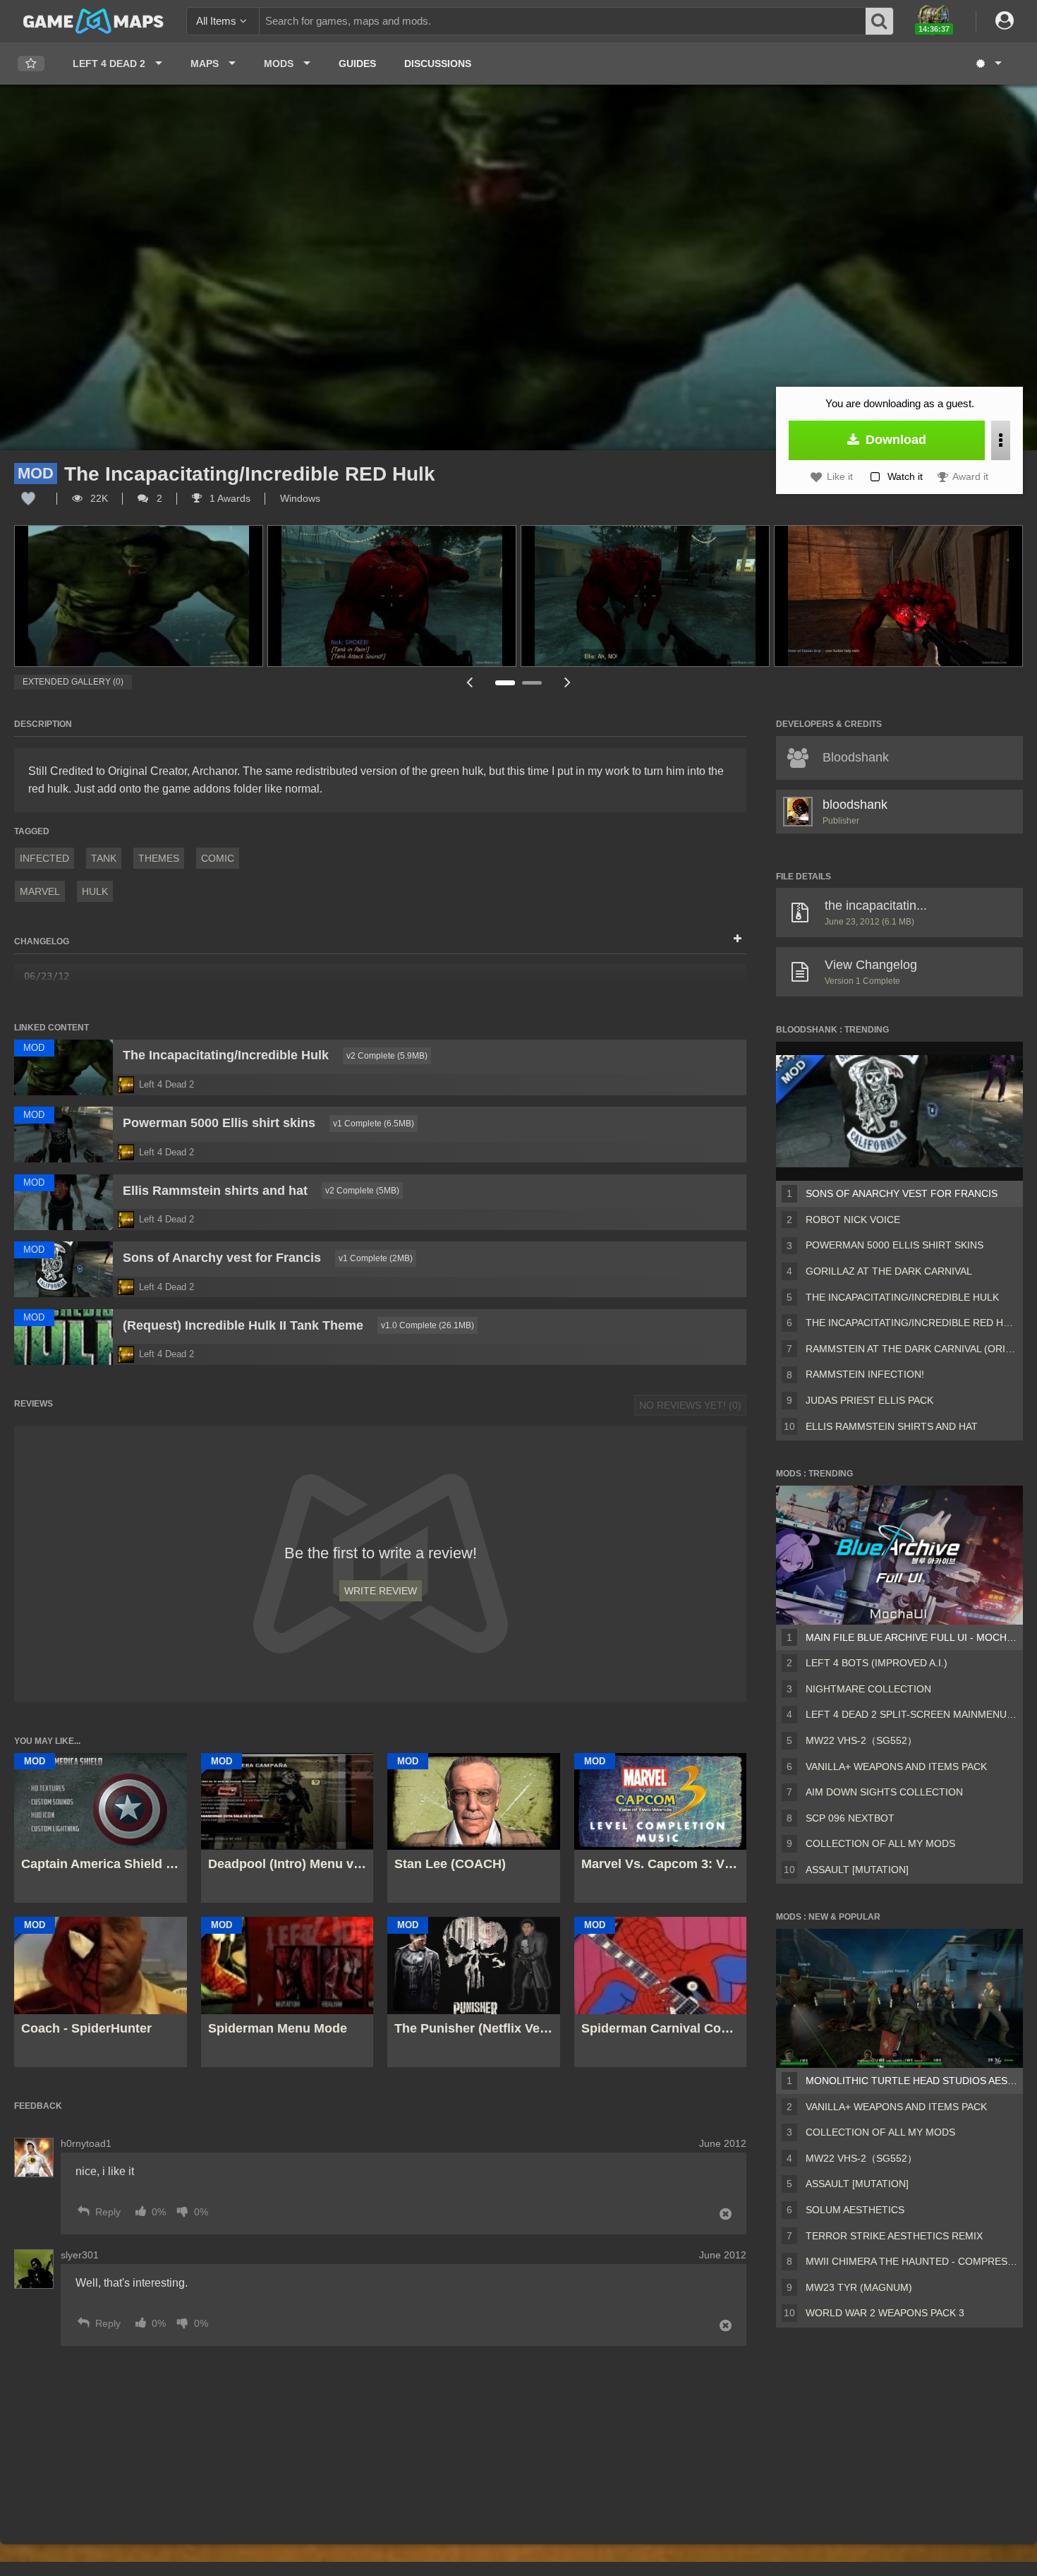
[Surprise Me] (988, 64)
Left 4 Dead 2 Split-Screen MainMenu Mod (911, 1714)
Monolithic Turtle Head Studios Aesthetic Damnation (911, 2081)
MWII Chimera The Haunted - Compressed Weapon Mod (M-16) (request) (911, 2261)
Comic (218, 858)
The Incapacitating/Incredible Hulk (902, 1297)
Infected (44, 858)
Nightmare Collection (868, 1689)
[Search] (880, 21)
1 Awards (229, 498)
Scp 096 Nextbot (850, 1818)
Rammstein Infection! (865, 1374)
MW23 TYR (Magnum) (859, 2287)
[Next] (568, 682)
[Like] (28, 498)
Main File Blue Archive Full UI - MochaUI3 (911, 1637)
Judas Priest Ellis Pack (869, 1400)
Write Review (381, 1591)
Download (894, 440)
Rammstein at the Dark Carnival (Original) (911, 1349)
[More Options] (1001, 440)
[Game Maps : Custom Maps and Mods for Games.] (93, 20)
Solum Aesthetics (855, 2210)
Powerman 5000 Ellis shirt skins (895, 1245)
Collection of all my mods (880, 1843)
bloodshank (855, 805)
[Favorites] (31, 64)
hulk (95, 891)
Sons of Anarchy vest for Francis (902, 1193)
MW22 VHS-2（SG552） (861, 1740)
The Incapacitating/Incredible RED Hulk (911, 1323)
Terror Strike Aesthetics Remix (894, 2236)
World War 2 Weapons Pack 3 (885, 2313)
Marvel (40, 891)
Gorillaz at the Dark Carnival (889, 1271)
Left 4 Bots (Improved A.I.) (877, 1663)
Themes (159, 858)
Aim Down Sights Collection (884, 1792)
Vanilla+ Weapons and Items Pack (896, 1767)
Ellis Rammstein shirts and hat (892, 1426)
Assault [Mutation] (857, 1870)
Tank (104, 858)
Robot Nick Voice (853, 1220)
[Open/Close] (738, 939)
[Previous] (469, 682)
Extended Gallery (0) (73, 682)
